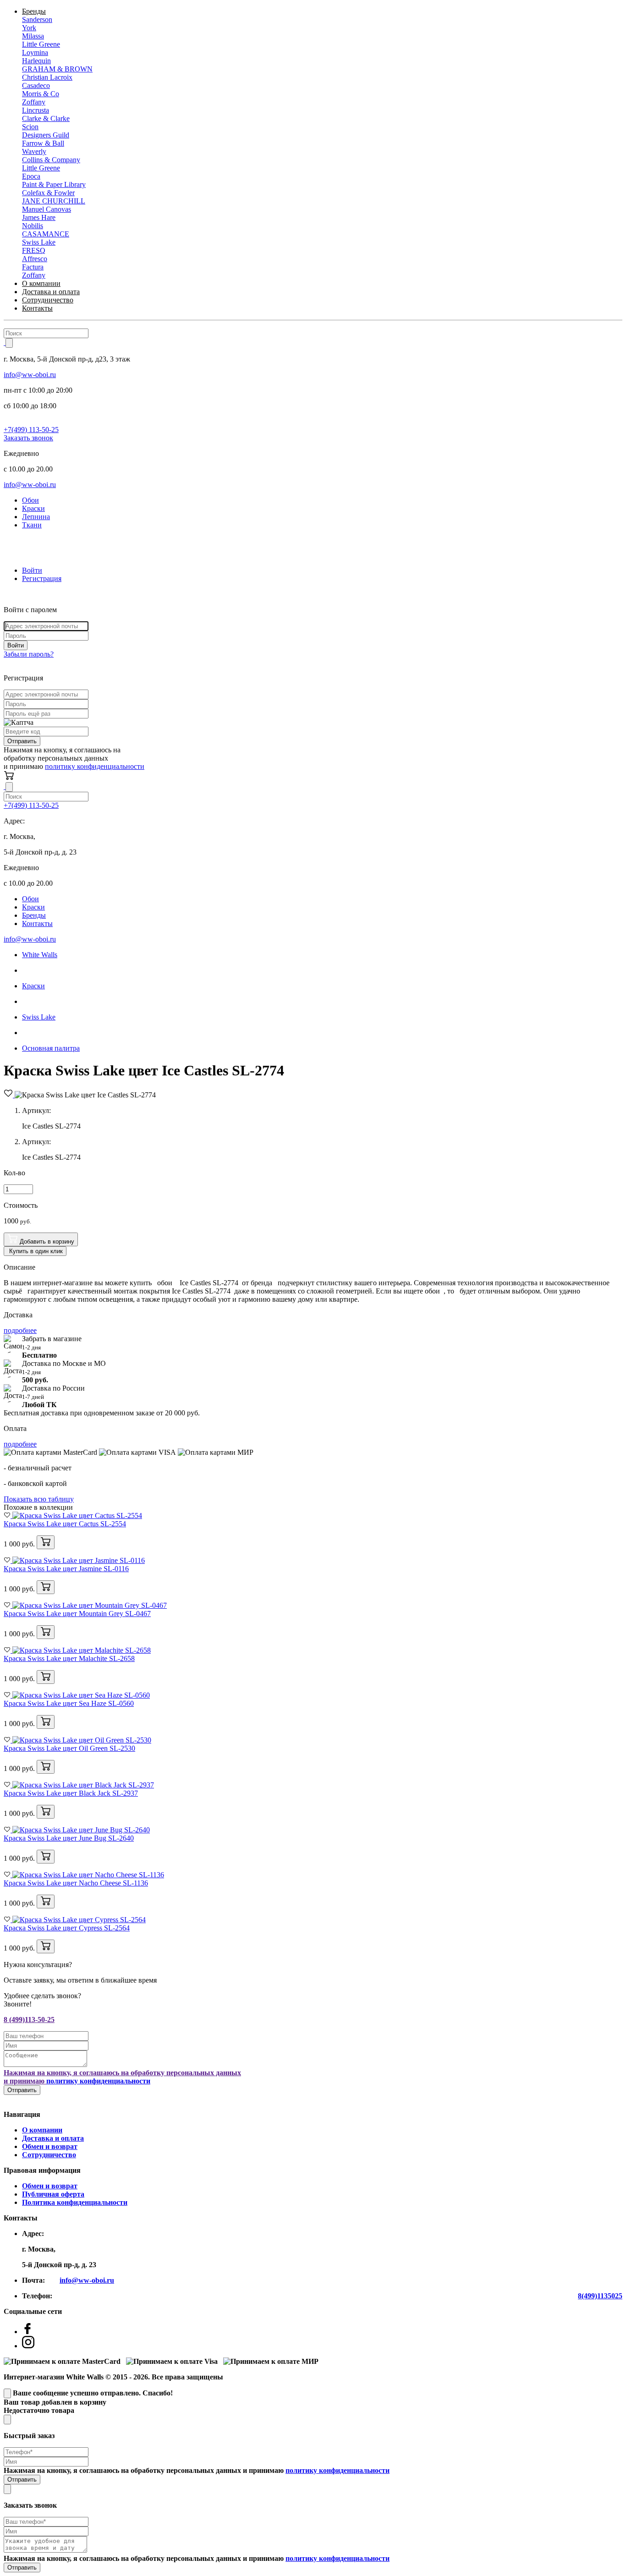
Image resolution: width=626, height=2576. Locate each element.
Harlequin (36, 61)
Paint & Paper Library (54, 184)
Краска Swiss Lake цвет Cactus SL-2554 (65, 1524)
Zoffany (34, 102)
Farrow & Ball (43, 143)
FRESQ (34, 250)
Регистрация (42, 578)
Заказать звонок (28, 438)
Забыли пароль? (29, 654)
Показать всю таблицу (39, 1499)
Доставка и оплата (51, 292)
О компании (41, 283)
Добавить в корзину (46, 1241)
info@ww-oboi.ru (30, 375)
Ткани (32, 525)
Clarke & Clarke (46, 118)
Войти (32, 570)
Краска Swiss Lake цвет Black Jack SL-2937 (71, 1793)
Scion (30, 127)
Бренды (34, 11)
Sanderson (37, 19)
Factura (33, 267)
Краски (33, 508)
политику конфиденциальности (95, 766)
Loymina (35, 52)
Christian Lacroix (47, 77)
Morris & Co (41, 94)
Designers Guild (46, 135)
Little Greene (41, 44)
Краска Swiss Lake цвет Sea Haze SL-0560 (69, 1703)
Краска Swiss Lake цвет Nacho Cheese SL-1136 (76, 1883)
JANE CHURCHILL (54, 201)
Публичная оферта (53, 2194)
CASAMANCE (46, 234)
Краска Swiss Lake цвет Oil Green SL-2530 (69, 1748)
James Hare (39, 217)
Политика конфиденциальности (75, 2202)
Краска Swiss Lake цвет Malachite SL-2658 (69, 1658)
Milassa (33, 36)
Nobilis (33, 226)
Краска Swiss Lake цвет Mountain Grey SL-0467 (77, 1614)
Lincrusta (36, 110)
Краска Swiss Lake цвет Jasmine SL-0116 (66, 1569)
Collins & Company (51, 160)
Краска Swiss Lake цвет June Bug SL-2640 (69, 1838)
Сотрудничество (48, 300)
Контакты (37, 308)
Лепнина (36, 517)
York (29, 28)
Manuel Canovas (47, 209)
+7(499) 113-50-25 (31, 430)
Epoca (31, 176)
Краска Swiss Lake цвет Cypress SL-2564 (67, 1928)
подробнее (20, 1330)
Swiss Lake (39, 242)
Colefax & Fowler (48, 193)
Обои (30, 500)
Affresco (35, 259)
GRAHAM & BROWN (57, 69)
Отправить (22, 741)
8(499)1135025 (600, 2296)
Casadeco (36, 85)
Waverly (34, 151)
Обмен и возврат (50, 2146)
